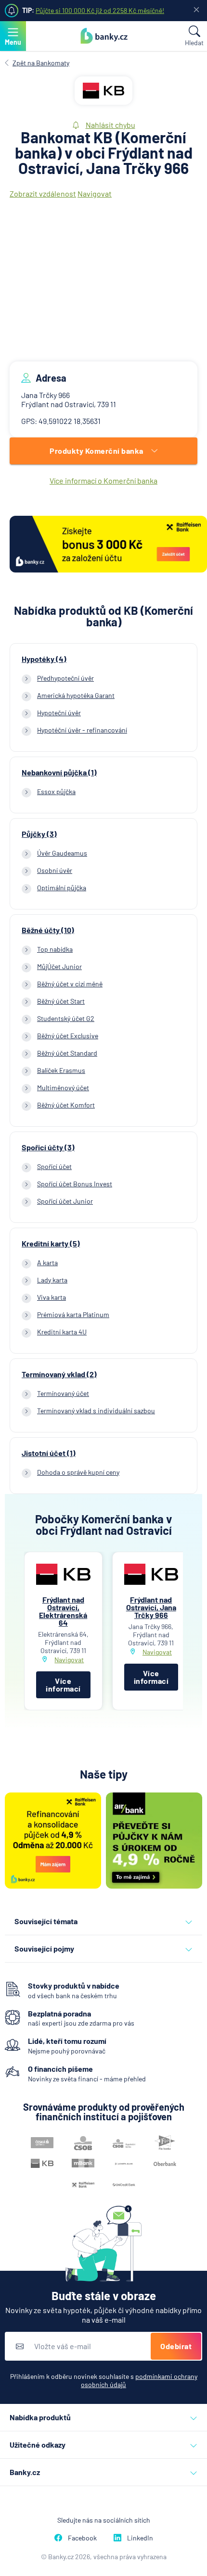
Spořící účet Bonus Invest (75, 1184)
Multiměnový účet (63, 1088)
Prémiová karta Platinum (73, 1314)
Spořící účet (54, 1166)
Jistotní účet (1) (49, 1453)
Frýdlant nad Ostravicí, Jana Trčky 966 (151, 1607)
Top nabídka (55, 949)
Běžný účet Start (61, 1001)
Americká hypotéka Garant (76, 695)
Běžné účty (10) (48, 930)
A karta (47, 1263)
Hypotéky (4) (44, 659)
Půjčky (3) (39, 834)
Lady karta (52, 1280)
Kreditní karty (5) (51, 1244)
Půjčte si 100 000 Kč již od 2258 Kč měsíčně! (100, 10)
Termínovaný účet (63, 1393)
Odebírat (176, 2346)
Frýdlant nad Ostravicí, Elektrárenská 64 (63, 1611)
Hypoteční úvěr (59, 713)
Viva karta (52, 1297)
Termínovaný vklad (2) (59, 1374)
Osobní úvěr (55, 870)
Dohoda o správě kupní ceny (78, 1472)
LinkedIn (140, 2538)
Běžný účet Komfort (66, 1105)
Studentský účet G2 (66, 1018)
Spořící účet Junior (65, 1201)
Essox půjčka (56, 791)
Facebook (82, 2538)
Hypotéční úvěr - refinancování (82, 730)
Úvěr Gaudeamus (62, 853)
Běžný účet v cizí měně (70, 984)
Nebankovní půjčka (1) (59, 772)
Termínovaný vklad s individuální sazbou (96, 1411)
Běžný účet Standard (67, 1053)
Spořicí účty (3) (48, 1147)
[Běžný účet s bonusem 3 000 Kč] (108, 545)
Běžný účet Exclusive (68, 1036)
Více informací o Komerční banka (103, 480)
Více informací (63, 1685)
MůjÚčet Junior (59, 966)
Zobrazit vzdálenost (43, 193)
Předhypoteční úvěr (65, 678)
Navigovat (95, 193)
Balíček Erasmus (61, 1070)
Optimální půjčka (62, 888)
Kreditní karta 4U (62, 1332)
